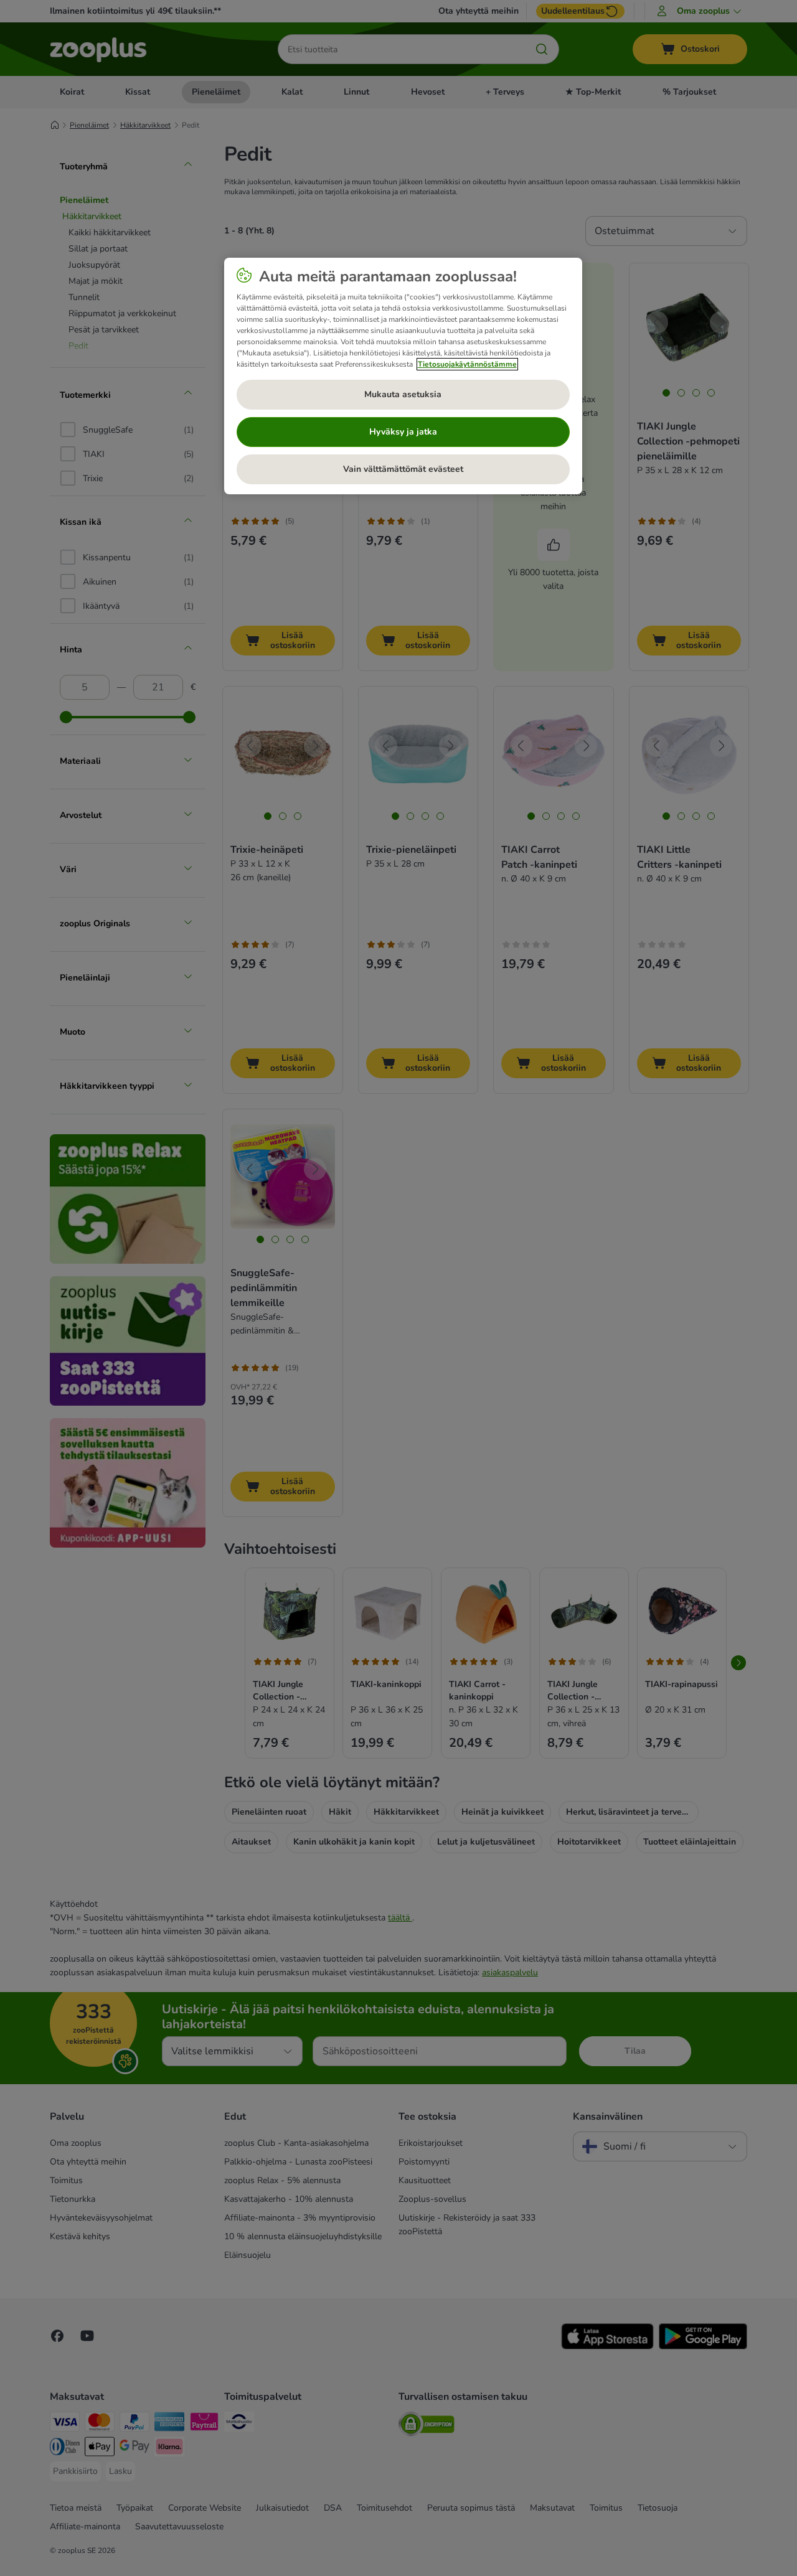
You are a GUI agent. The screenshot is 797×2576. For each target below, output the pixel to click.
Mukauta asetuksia (403, 394)
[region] (403, 376)
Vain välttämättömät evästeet (403, 469)
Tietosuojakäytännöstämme (467, 364)
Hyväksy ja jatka (403, 432)
